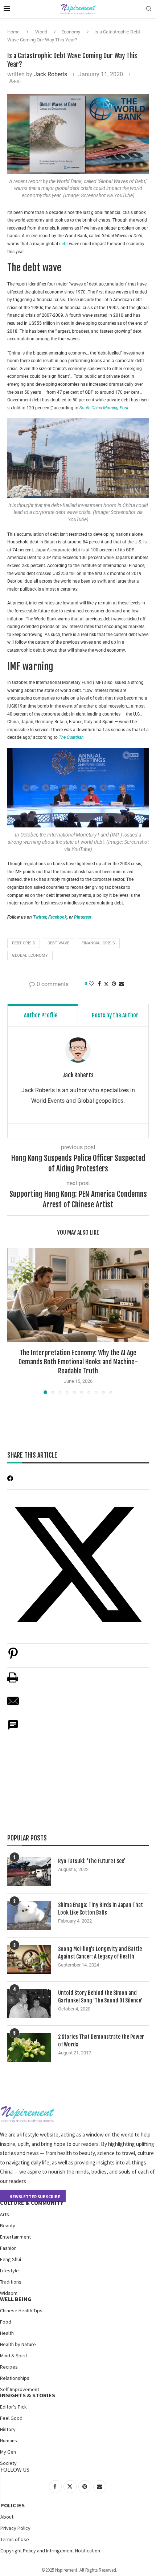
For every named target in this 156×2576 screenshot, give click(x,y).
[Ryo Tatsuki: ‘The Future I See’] (29, 1872)
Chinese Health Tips (21, 2310)
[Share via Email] (122, 984)
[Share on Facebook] (99, 984)
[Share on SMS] (13, 1729)
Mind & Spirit (14, 2356)
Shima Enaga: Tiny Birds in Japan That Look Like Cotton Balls (100, 1909)
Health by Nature (18, 2344)
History (8, 2429)
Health (7, 2333)
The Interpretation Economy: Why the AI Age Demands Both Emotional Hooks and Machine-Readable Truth (78, 1362)
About (7, 2517)
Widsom (9, 2293)
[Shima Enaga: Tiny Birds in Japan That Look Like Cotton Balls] (29, 1916)
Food (6, 2322)
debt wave (58, 943)
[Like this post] (91, 984)
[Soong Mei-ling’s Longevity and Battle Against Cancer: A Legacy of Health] (29, 1960)
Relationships (15, 2378)
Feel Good (11, 2418)
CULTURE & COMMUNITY (32, 2203)
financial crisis (98, 943)
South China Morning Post (104, 408)
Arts (5, 2214)
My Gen (8, 2452)
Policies (13, 2505)
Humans (9, 2441)
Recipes (9, 2367)
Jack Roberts (50, 74)
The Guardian (71, 737)
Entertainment (15, 2237)
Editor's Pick (13, 2407)
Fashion (8, 2248)
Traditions (11, 2282)
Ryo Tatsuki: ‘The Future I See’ (92, 1861)
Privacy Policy (15, 2528)
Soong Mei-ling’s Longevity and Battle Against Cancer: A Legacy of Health (100, 1953)
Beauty (8, 2225)
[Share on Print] (13, 1681)
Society (8, 2463)
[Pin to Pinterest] (114, 984)
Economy (71, 32)
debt (63, 244)
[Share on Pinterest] (13, 1657)
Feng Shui (11, 2259)
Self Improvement (20, 2389)
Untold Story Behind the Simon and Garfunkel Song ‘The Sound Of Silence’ (100, 1997)
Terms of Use (15, 2539)
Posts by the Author (115, 1015)
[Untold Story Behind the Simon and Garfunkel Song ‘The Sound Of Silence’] (29, 2004)
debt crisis (24, 943)
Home (13, 32)
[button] (13, 1320)
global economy (30, 955)
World (41, 32)
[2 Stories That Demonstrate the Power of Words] (29, 2048)
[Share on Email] (13, 1705)
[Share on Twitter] (106, 984)
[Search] (149, 9)
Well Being (16, 2299)
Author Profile (41, 1015)
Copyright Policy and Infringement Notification (50, 2551)
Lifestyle (9, 2271)
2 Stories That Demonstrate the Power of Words (101, 2041)
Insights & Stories (28, 2395)
